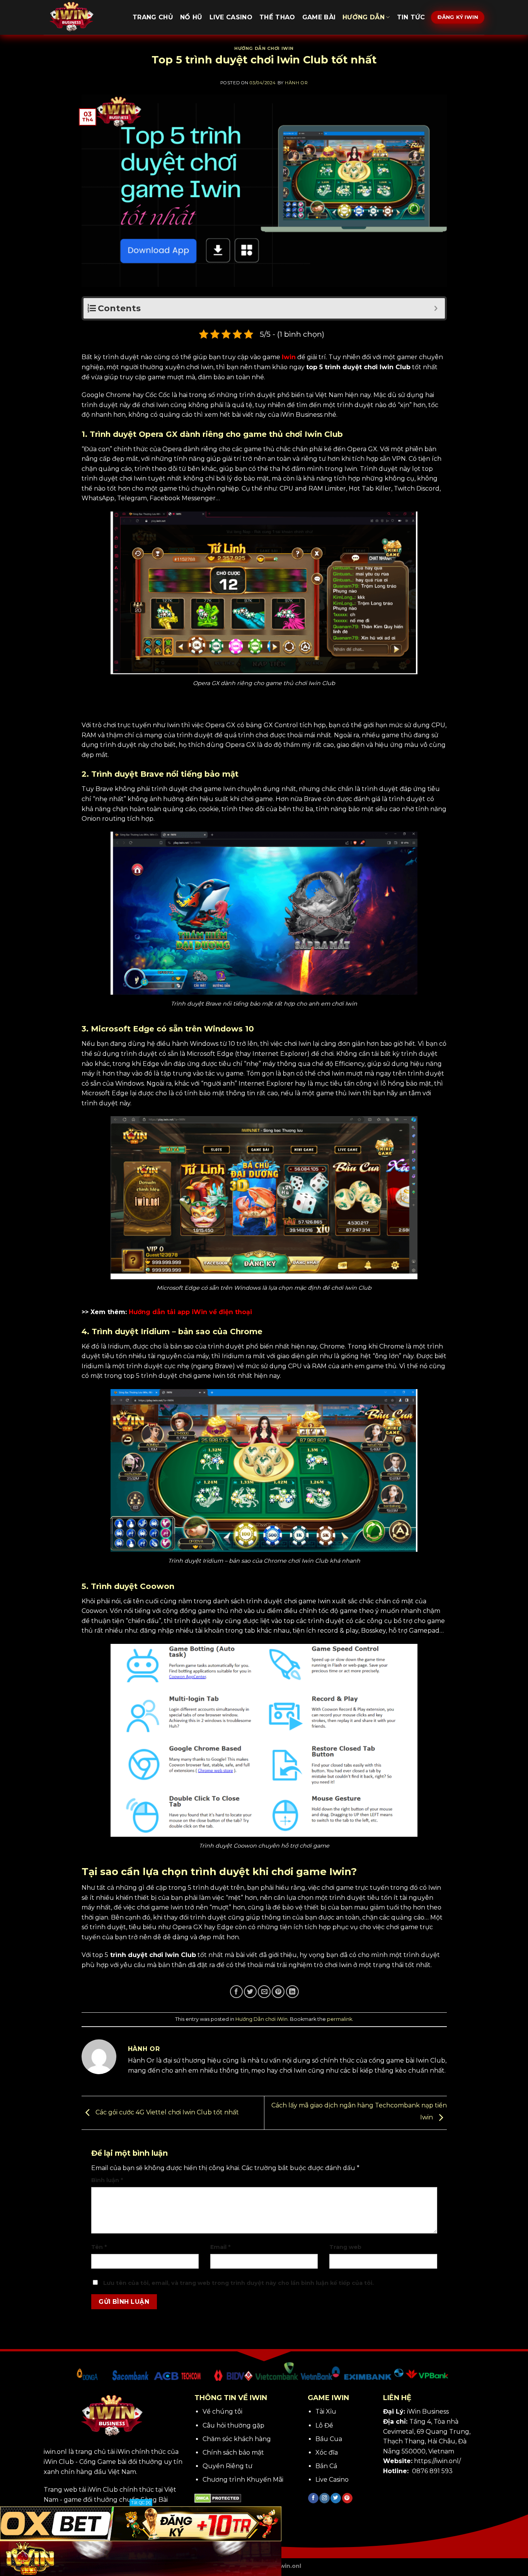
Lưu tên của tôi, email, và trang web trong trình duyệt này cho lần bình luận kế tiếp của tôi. (238, 2283)
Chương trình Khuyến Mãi (243, 2480)
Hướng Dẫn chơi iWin (264, 48)
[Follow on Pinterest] (347, 2498)
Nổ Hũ (191, 17)
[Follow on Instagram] (324, 2498)
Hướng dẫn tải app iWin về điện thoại (190, 1312)
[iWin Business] (82, 17)
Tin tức (411, 17)
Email (220, 2247)
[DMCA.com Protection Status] (218, 2498)
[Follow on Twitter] (336, 2498)
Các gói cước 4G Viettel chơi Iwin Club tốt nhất (166, 2113)
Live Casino (231, 17)
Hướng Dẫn (364, 17)
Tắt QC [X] (141, 2503)
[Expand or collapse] (436, 308)
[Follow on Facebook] (313, 2498)
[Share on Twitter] (250, 1992)
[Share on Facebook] (236, 1992)
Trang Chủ (153, 17)
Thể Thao (277, 17)
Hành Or (296, 83)
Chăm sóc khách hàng (237, 2439)
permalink (340, 2019)
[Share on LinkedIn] (292, 1992)
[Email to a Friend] (264, 1992)
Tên (99, 2247)
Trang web (345, 2247)
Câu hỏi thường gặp (233, 2425)
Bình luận (107, 2180)
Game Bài (319, 17)
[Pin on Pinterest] (278, 1992)
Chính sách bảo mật (233, 2452)
